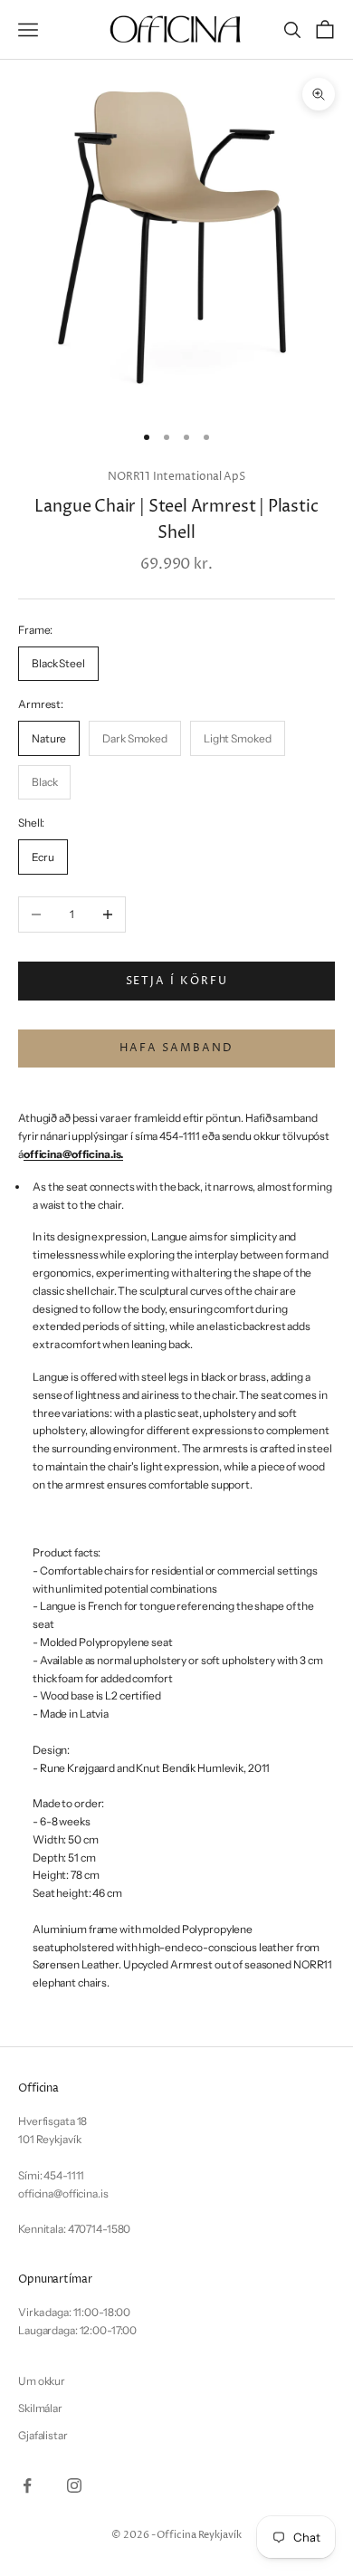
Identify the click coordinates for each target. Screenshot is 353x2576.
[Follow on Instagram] (74, 2485)
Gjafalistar (43, 2435)
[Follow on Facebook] (27, 2485)
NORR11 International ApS (176, 477)
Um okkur (42, 2381)
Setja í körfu (177, 981)
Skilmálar (40, 2408)
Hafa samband (176, 1048)
